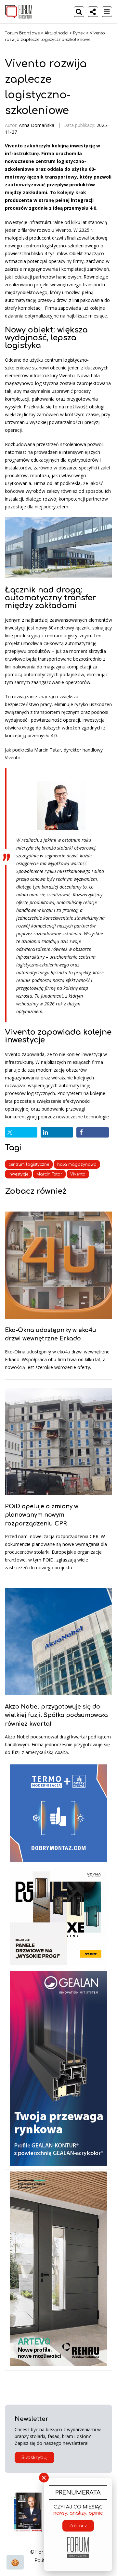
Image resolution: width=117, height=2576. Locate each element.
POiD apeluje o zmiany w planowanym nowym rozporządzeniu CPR (42, 1515)
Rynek (79, 33)
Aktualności (56, 33)
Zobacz (78, 2526)
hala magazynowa (77, 1164)
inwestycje (18, 1174)
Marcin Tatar (49, 1174)
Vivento (78, 1174)
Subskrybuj (34, 2458)
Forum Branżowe (22, 33)
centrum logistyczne (29, 1164)
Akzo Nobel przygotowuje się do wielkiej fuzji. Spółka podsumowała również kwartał (56, 1715)
